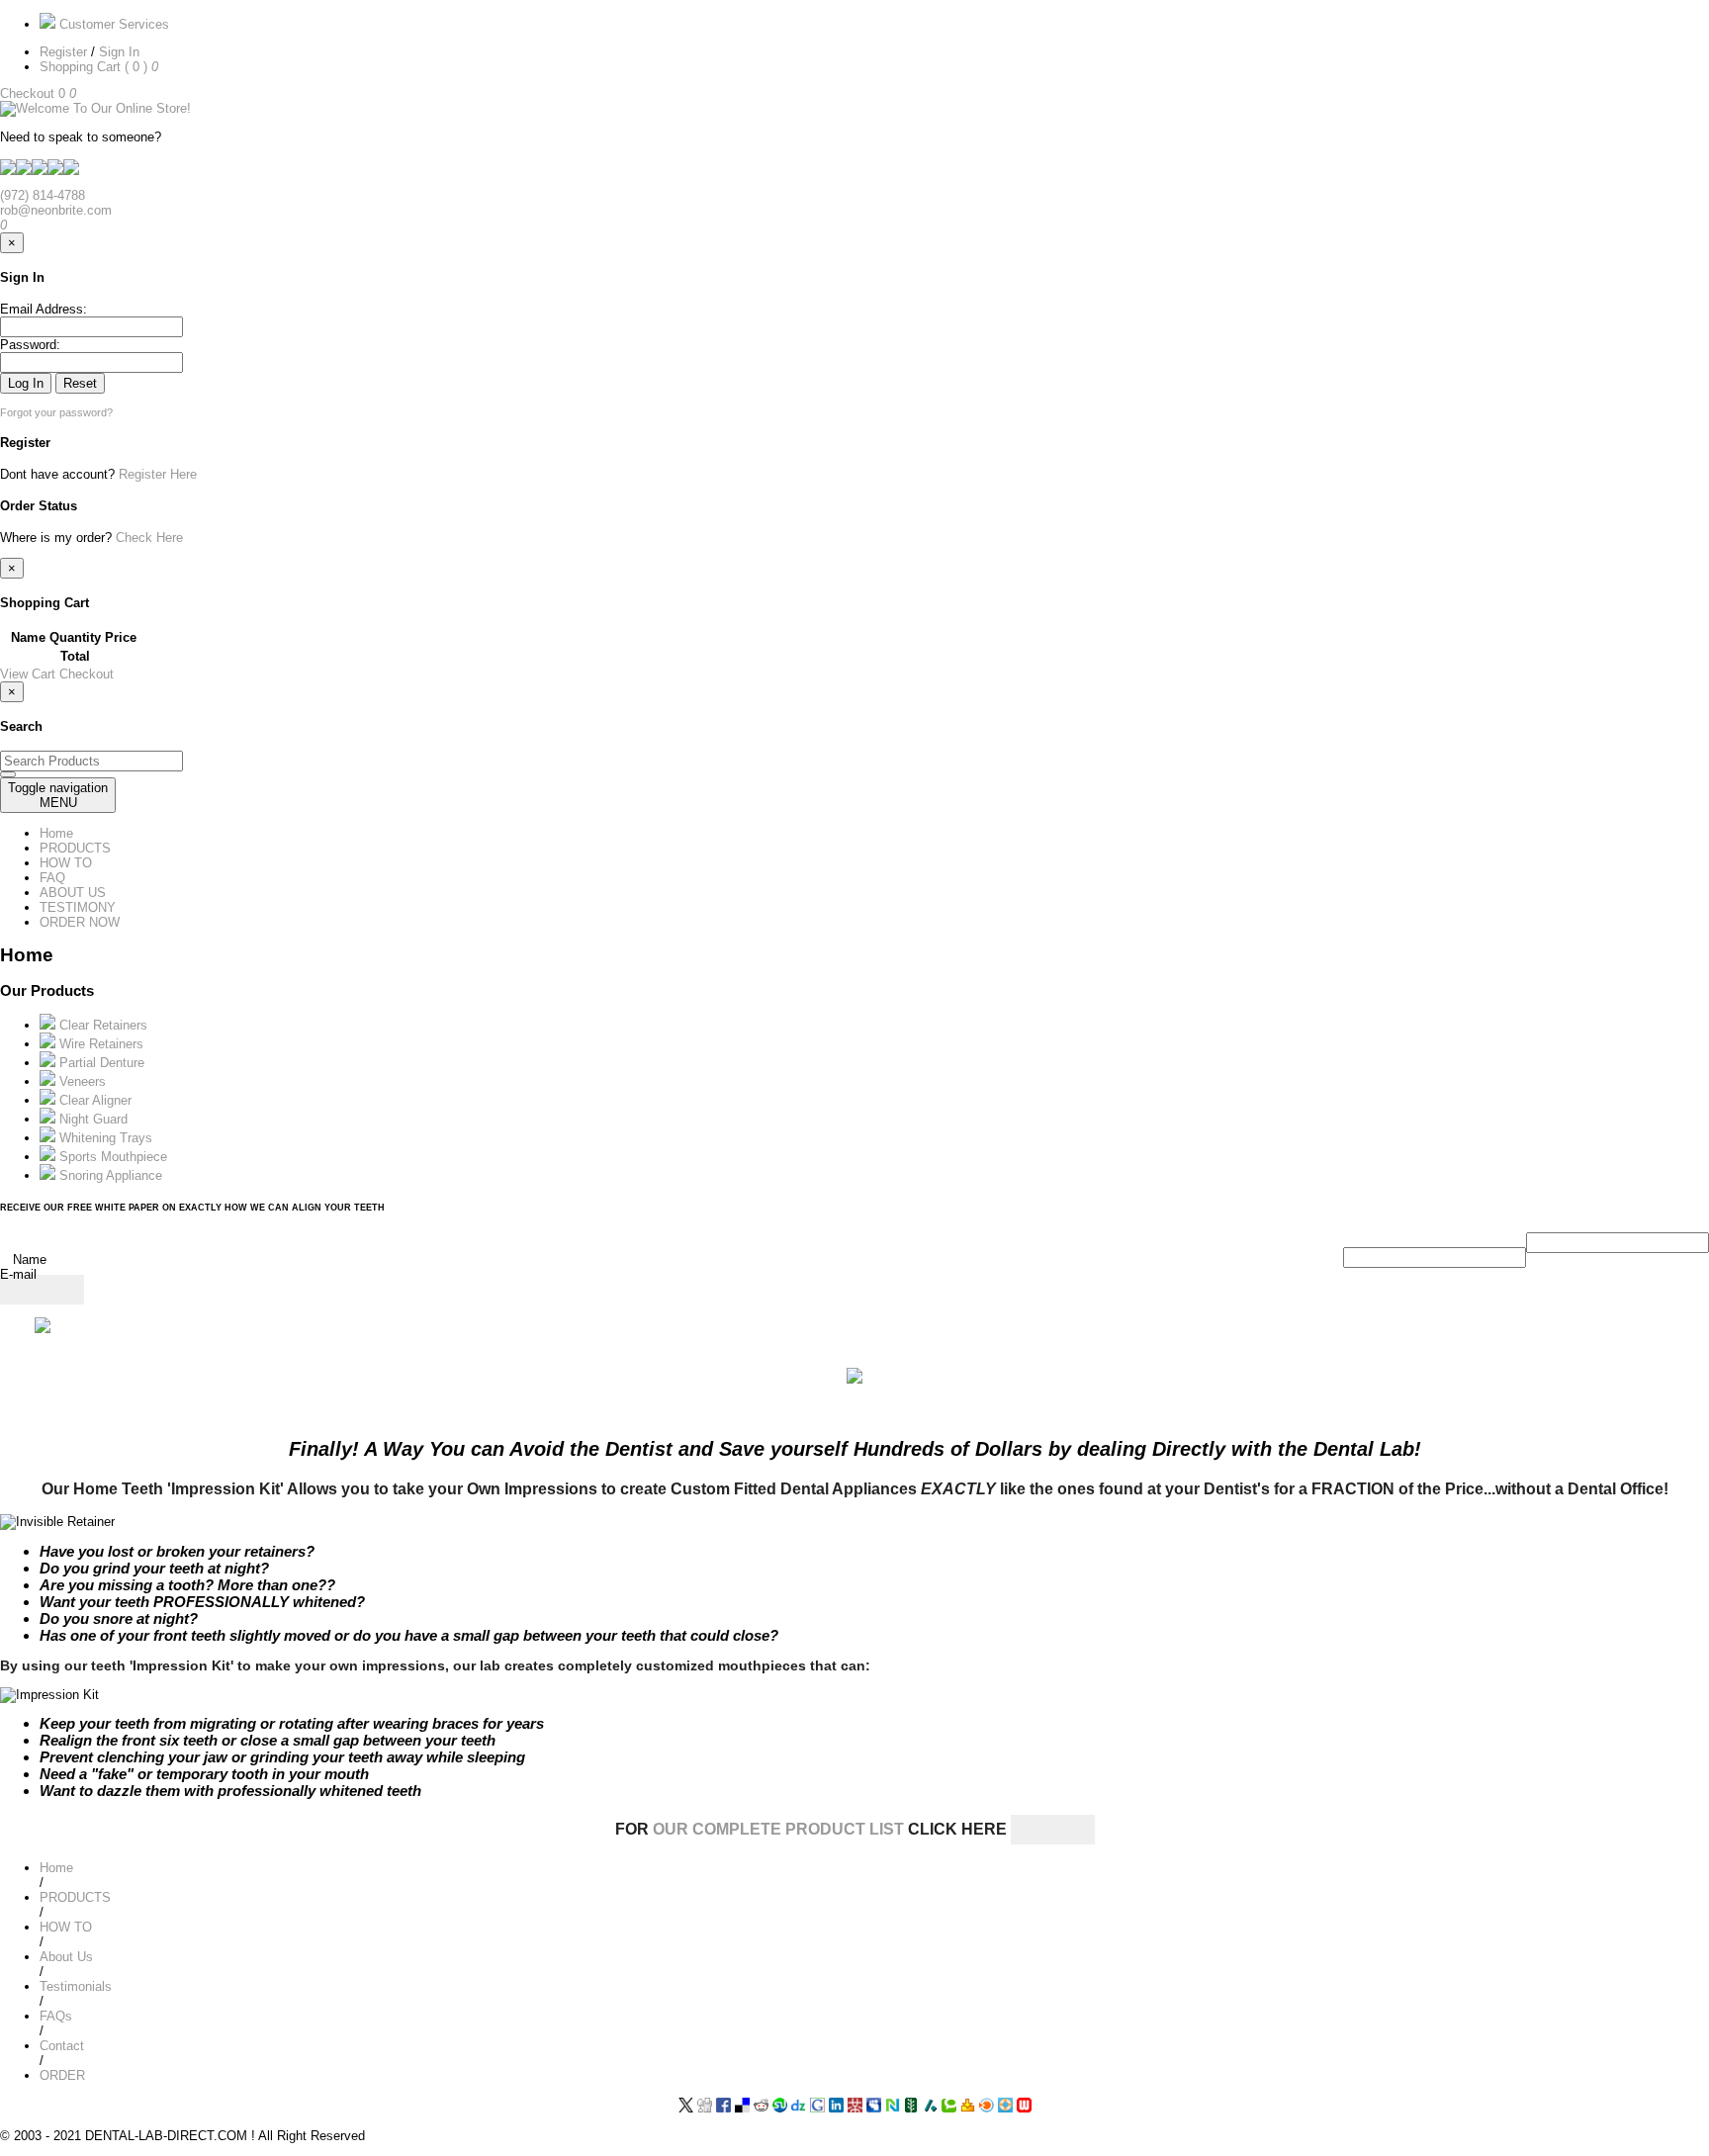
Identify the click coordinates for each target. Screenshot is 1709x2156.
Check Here (149, 538)
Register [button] (65, 52)
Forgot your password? (56, 412)
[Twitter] (686, 2108)
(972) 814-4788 (43, 195)
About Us (66, 1957)
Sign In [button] (121, 52)
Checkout (29, 93)
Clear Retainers (101, 1025)
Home (56, 833)
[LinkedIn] (836, 2108)
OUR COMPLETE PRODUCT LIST (780, 1829)
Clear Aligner (93, 1100)
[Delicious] (742, 2108)
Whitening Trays (104, 1138)
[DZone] (799, 2108)
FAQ (52, 878)
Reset (80, 383)
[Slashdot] (930, 2108)
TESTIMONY (78, 907)
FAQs (56, 2016)
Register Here (158, 474)
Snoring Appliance (109, 1175)
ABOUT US (73, 893)
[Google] (817, 2108)
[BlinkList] (987, 2108)
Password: (30, 345)
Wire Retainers (99, 1044)
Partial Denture (100, 1063)
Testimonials (76, 1986)
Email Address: (44, 309)
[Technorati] (949, 2108)
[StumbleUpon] (780, 2108)
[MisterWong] (855, 2108)
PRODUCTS (75, 848)
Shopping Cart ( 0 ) (95, 67)
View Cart (30, 674)
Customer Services (112, 24)
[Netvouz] (893, 2108)
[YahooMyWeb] (968, 2108)
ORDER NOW (80, 922)
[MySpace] (874, 2108)
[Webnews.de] (1024, 2108)
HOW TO (66, 863)
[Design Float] (1005, 2108)
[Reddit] (761, 2108)
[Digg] (705, 2108)
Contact (62, 2046)
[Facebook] (723, 2108)
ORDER (62, 2075)
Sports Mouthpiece (111, 1157)
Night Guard (91, 1119)
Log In (26, 383)
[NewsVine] (911, 2108)
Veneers (81, 1081)
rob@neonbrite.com (56, 210)
